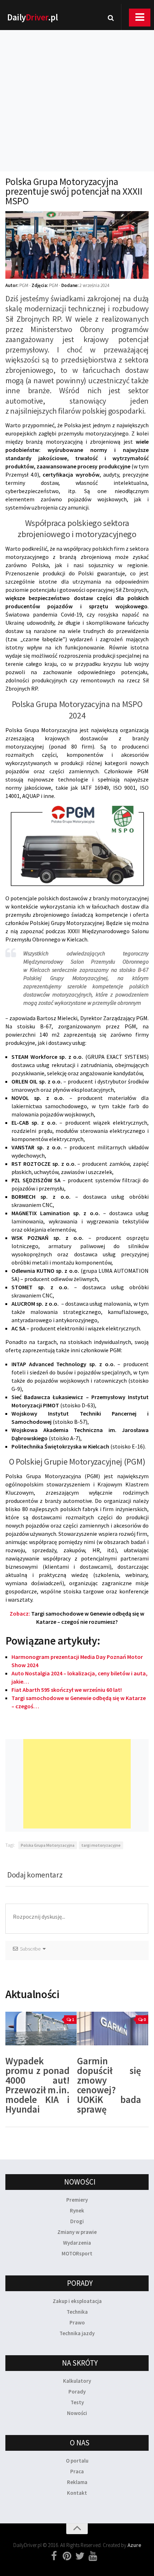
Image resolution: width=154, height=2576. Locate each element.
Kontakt (77, 2493)
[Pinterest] (67, 2556)
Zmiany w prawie (77, 2232)
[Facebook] (54, 2556)
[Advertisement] (77, 91)
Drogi (77, 2221)
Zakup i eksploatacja (77, 2301)
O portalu (77, 2461)
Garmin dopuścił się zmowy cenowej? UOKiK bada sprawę (109, 2085)
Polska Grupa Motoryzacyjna (48, 1845)
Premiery (77, 2200)
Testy (77, 2402)
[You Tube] (93, 2556)
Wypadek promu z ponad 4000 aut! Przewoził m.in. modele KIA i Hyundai (37, 2085)
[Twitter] (80, 2556)
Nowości (77, 2413)
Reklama (77, 2482)
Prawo (77, 2322)
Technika (77, 2312)
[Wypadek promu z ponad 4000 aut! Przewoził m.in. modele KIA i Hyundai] (41, 2029)
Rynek (77, 2210)
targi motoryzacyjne (101, 1845)
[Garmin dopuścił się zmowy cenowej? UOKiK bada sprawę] (113, 2029)
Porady (77, 2392)
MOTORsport (77, 2253)
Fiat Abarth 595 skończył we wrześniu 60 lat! (67, 1690)
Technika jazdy (77, 2333)
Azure (134, 2545)
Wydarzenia (77, 2243)
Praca (77, 2471)
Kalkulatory (77, 2381)
